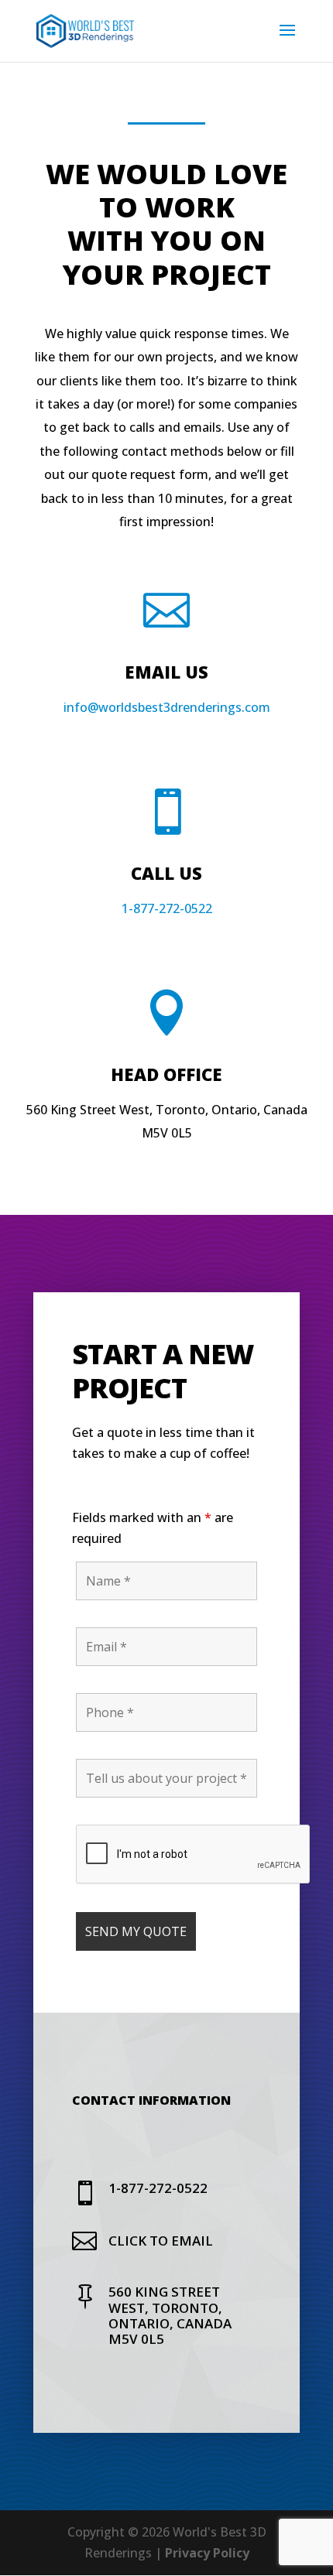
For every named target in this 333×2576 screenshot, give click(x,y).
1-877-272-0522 (167, 908)
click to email (161, 2241)
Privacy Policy (207, 2553)
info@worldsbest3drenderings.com (167, 707)
